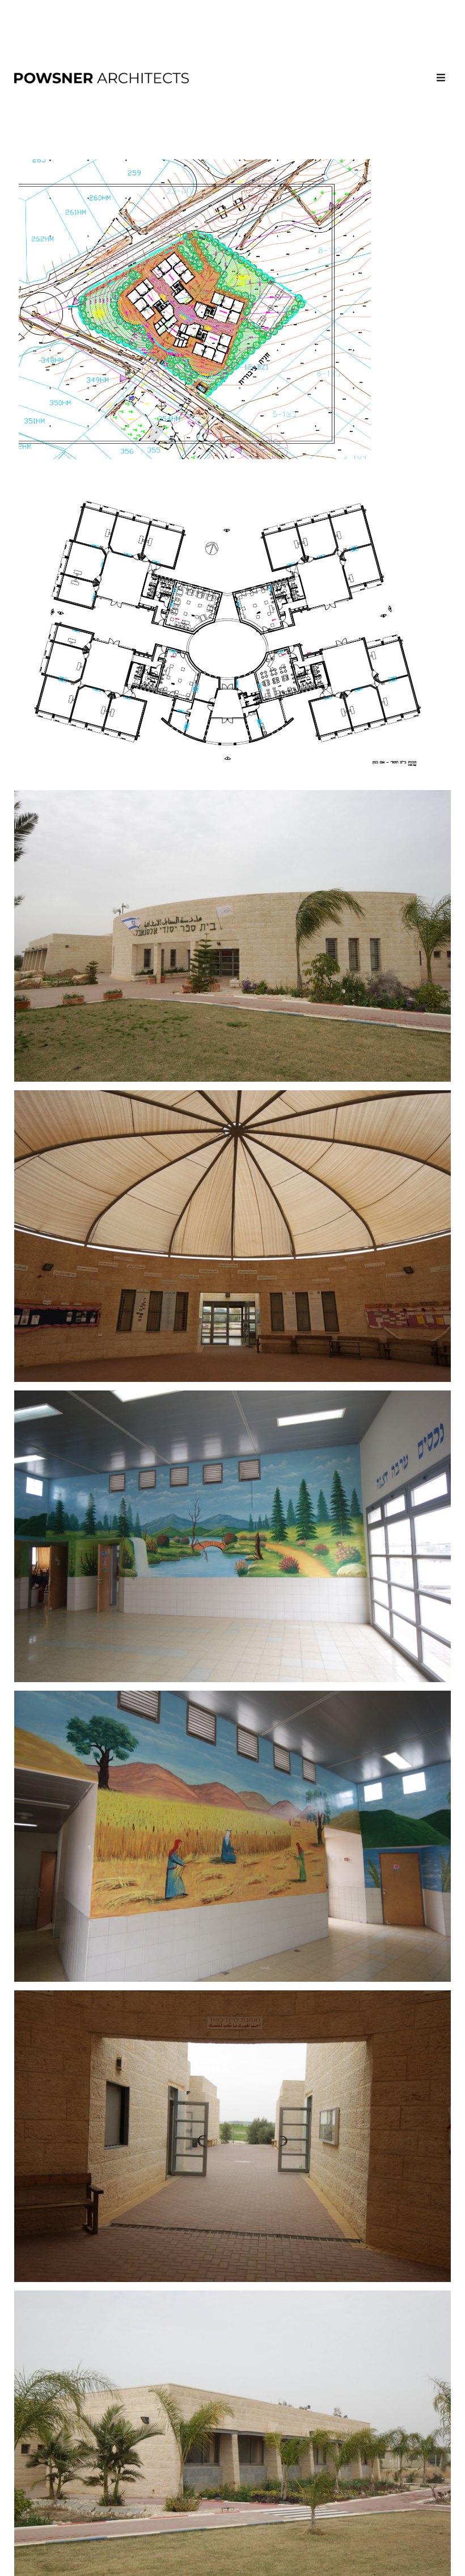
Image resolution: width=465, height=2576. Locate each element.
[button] (441, 77)
